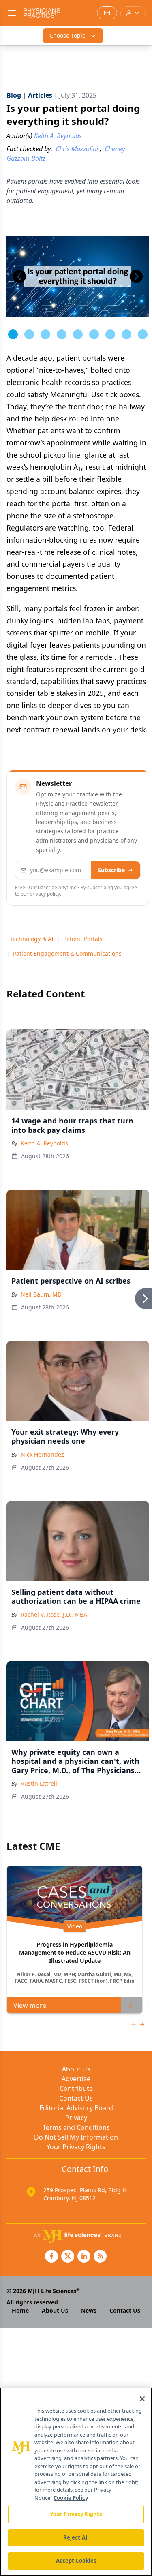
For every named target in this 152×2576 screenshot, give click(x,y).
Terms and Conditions (76, 2127)
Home (20, 2310)
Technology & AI (32, 939)
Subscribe (111, 870)
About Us (76, 2069)
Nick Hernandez (42, 1454)
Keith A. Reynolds (44, 1143)
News (89, 2310)
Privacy (76, 2118)
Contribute (76, 2088)
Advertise (76, 2079)
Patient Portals (83, 939)
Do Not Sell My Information (76, 2137)
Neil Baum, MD (41, 1294)
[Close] (142, 2399)
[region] (76, 2482)
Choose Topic (67, 35)
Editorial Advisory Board (76, 2108)
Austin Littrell (39, 1783)
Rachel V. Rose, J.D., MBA (54, 1614)
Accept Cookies (76, 2561)
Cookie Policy (71, 2498)
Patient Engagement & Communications (67, 953)
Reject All (76, 2537)
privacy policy (45, 894)
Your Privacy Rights (76, 2147)
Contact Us (76, 2098)
